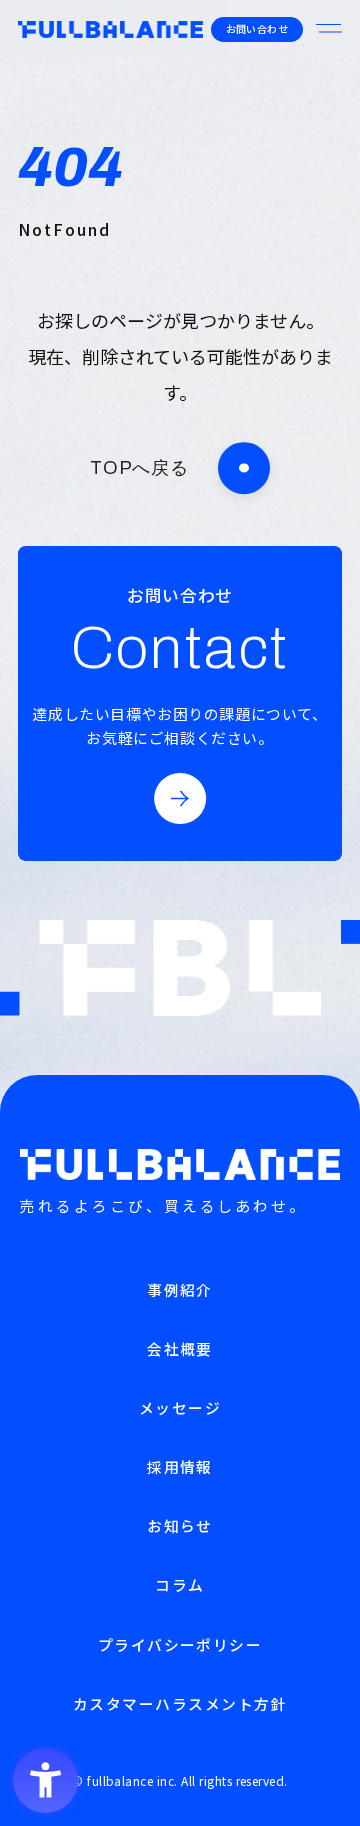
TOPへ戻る (139, 468)
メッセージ (180, 1407)
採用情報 (180, 1466)
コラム (179, 1584)
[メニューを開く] (329, 29)
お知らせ (180, 1525)
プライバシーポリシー (180, 1644)
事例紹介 (180, 1289)
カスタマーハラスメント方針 (180, 1703)
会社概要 (180, 1348)
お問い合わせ (257, 28)
